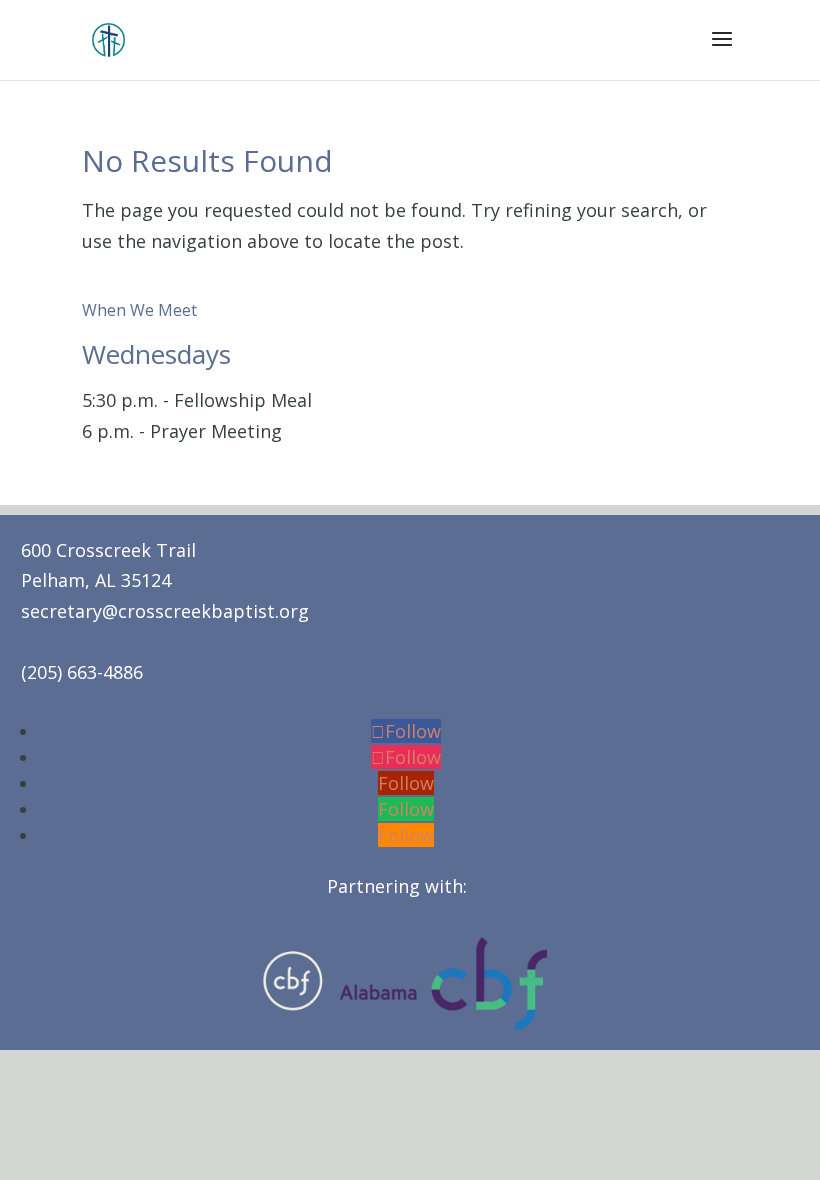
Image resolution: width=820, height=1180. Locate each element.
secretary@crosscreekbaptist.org (165, 611)
